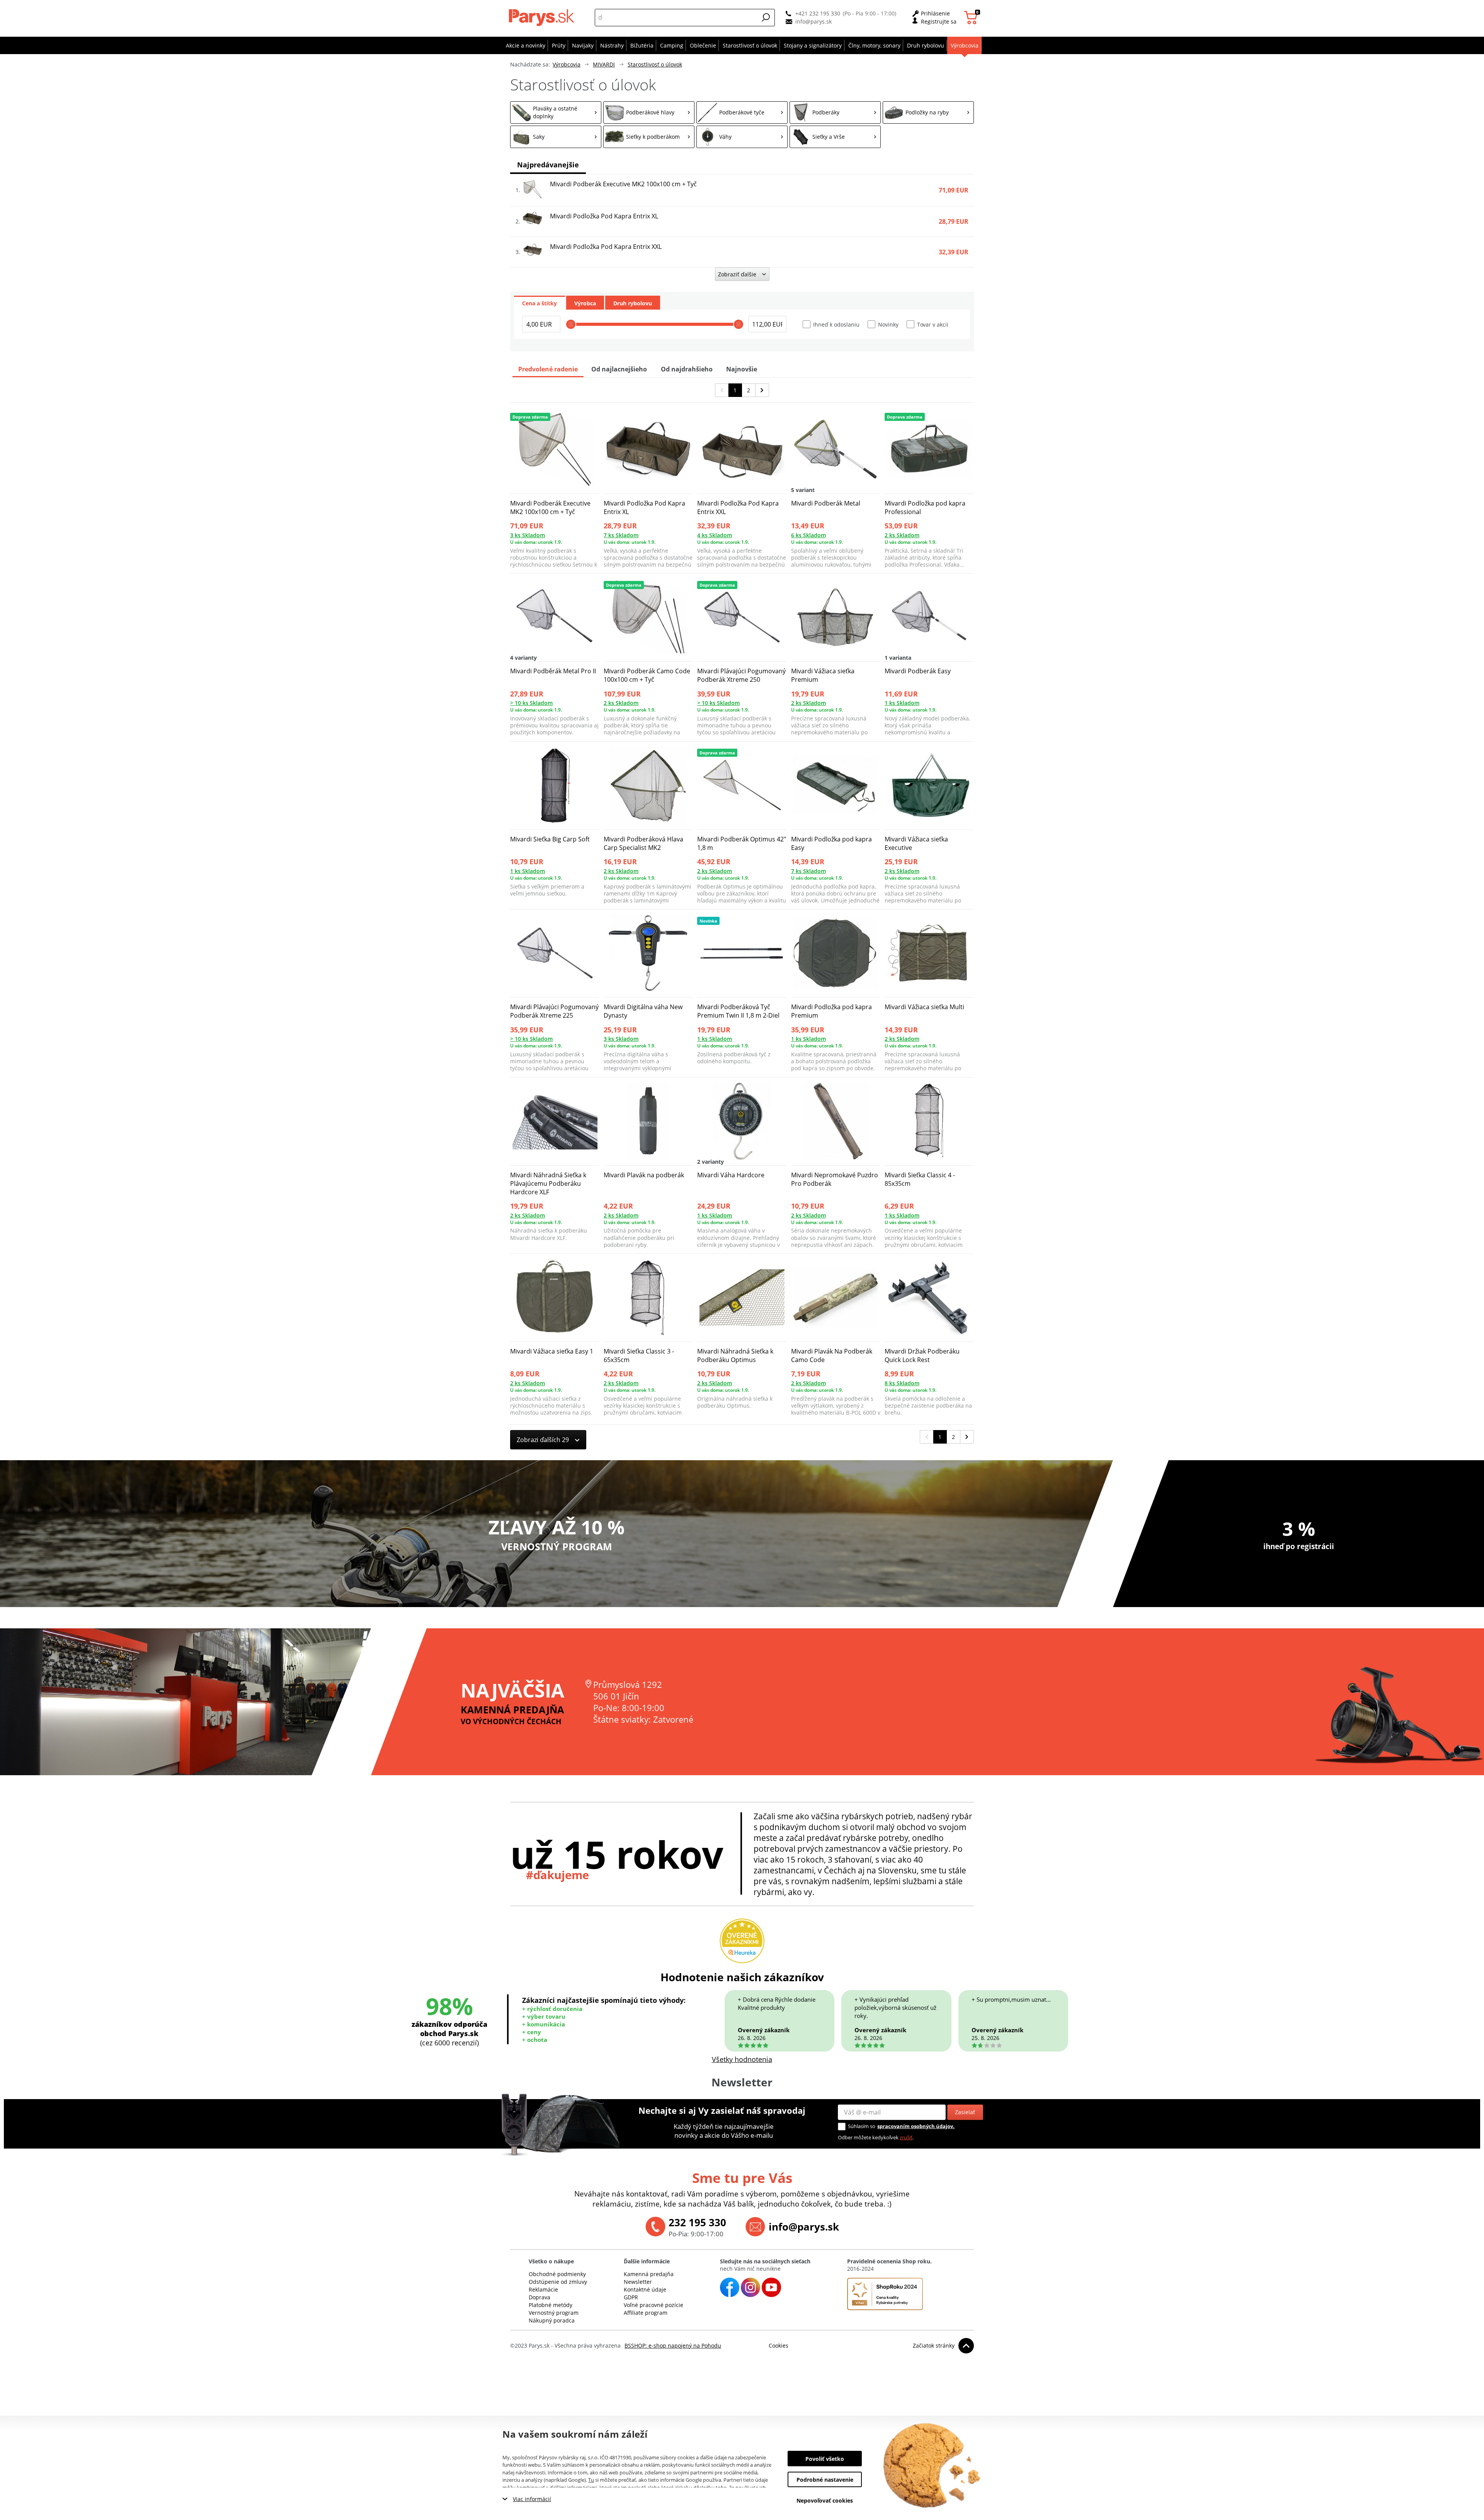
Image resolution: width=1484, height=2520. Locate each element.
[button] (766, 17)
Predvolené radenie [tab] (548, 369)
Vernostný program (554, 2313)
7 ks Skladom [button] (621, 535)
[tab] (539, 303)
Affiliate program (646, 2313)
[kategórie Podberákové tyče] (742, 112)
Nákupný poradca (552, 2320)
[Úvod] (543, 17)
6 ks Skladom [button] (808, 535)
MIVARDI (604, 64)
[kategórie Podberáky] (835, 112)
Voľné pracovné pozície (654, 2305)
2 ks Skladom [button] (902, 535)
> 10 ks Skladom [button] (531, 703)
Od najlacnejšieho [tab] (619, 369)
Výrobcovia (567, 64)
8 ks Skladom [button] (902, 1383)
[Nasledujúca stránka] (762, 390)
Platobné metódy (551, 2305)
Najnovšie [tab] (742, 369)
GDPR (631, 2297)
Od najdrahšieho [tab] (687, 369)
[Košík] (972, 18)
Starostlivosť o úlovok (655, 64)
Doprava (539, 2297)
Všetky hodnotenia (742, 2059)
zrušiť (906, 2137)
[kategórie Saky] (556, 137)
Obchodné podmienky (557, 2274)
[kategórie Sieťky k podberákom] (649, 137)
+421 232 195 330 (818, 13)
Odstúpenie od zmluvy (558, 2282)
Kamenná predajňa (649, 2274)
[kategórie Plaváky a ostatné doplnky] (556, 112)
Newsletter (638, 2282)
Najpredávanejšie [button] (548, 165)
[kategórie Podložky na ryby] (928, 112)
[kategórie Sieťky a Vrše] (835, 137)
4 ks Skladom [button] (715, 535)
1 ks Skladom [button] (902, 703)
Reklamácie (543, 2289)
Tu (591, 2480)
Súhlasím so (862, 2126)
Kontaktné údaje (645, 2289)
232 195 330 (697, 2222)
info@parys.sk (813, 21)
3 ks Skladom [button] (528, 535)
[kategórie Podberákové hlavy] (649, 112)
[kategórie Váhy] (742, 137)
